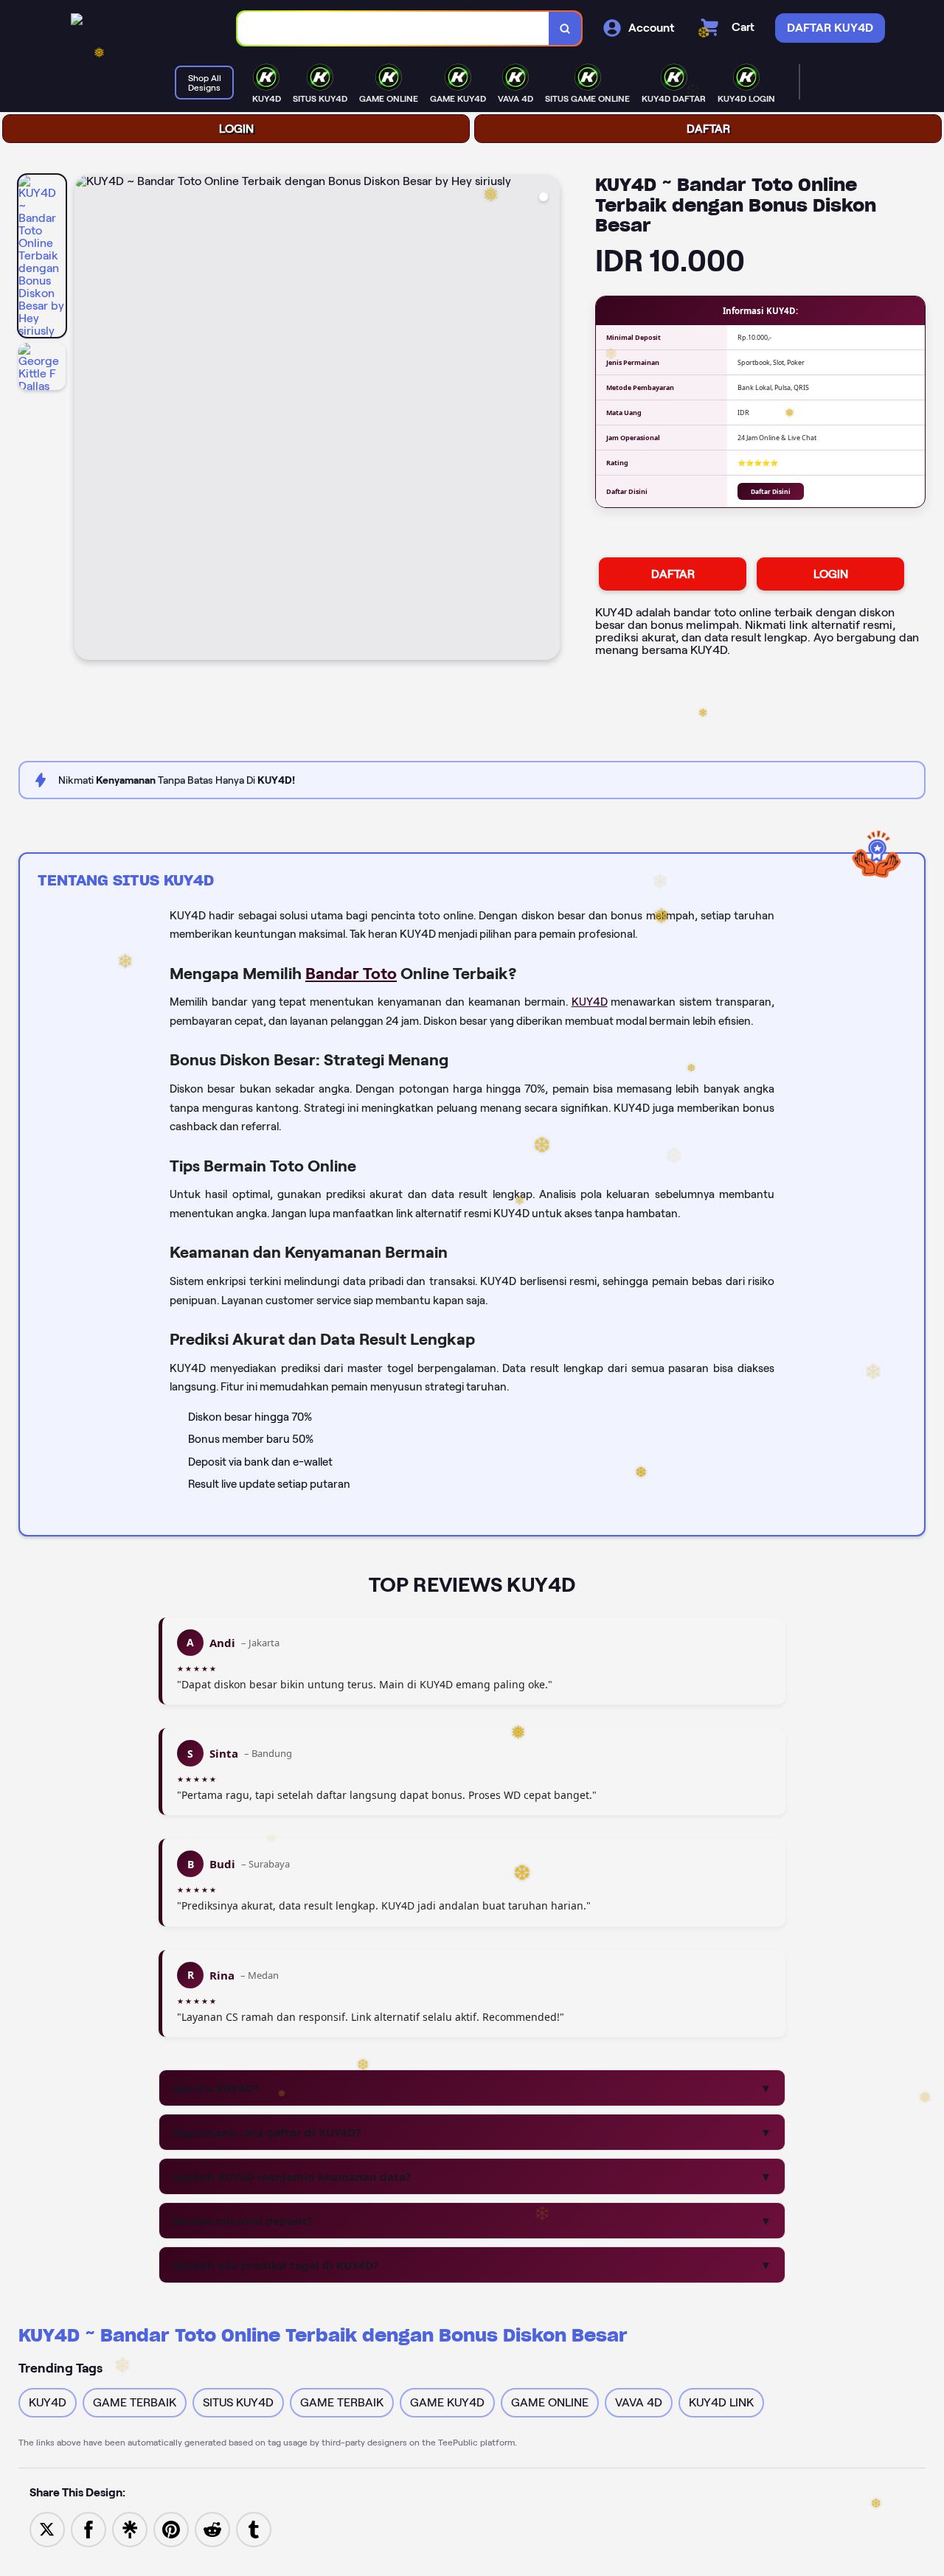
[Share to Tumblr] (254, 2528)
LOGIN (236, 129)
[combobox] (393, 28)
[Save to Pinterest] (171, 2528)
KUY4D (590, 1002)
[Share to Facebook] (88, 2528)
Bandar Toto (351, 973)
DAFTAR (708, 129)
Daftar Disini (771, 491)
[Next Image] (548, 420)
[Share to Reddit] (212, 2528)
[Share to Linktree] (130, 2528)
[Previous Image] (86, 420)
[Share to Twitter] (47, 2528)
